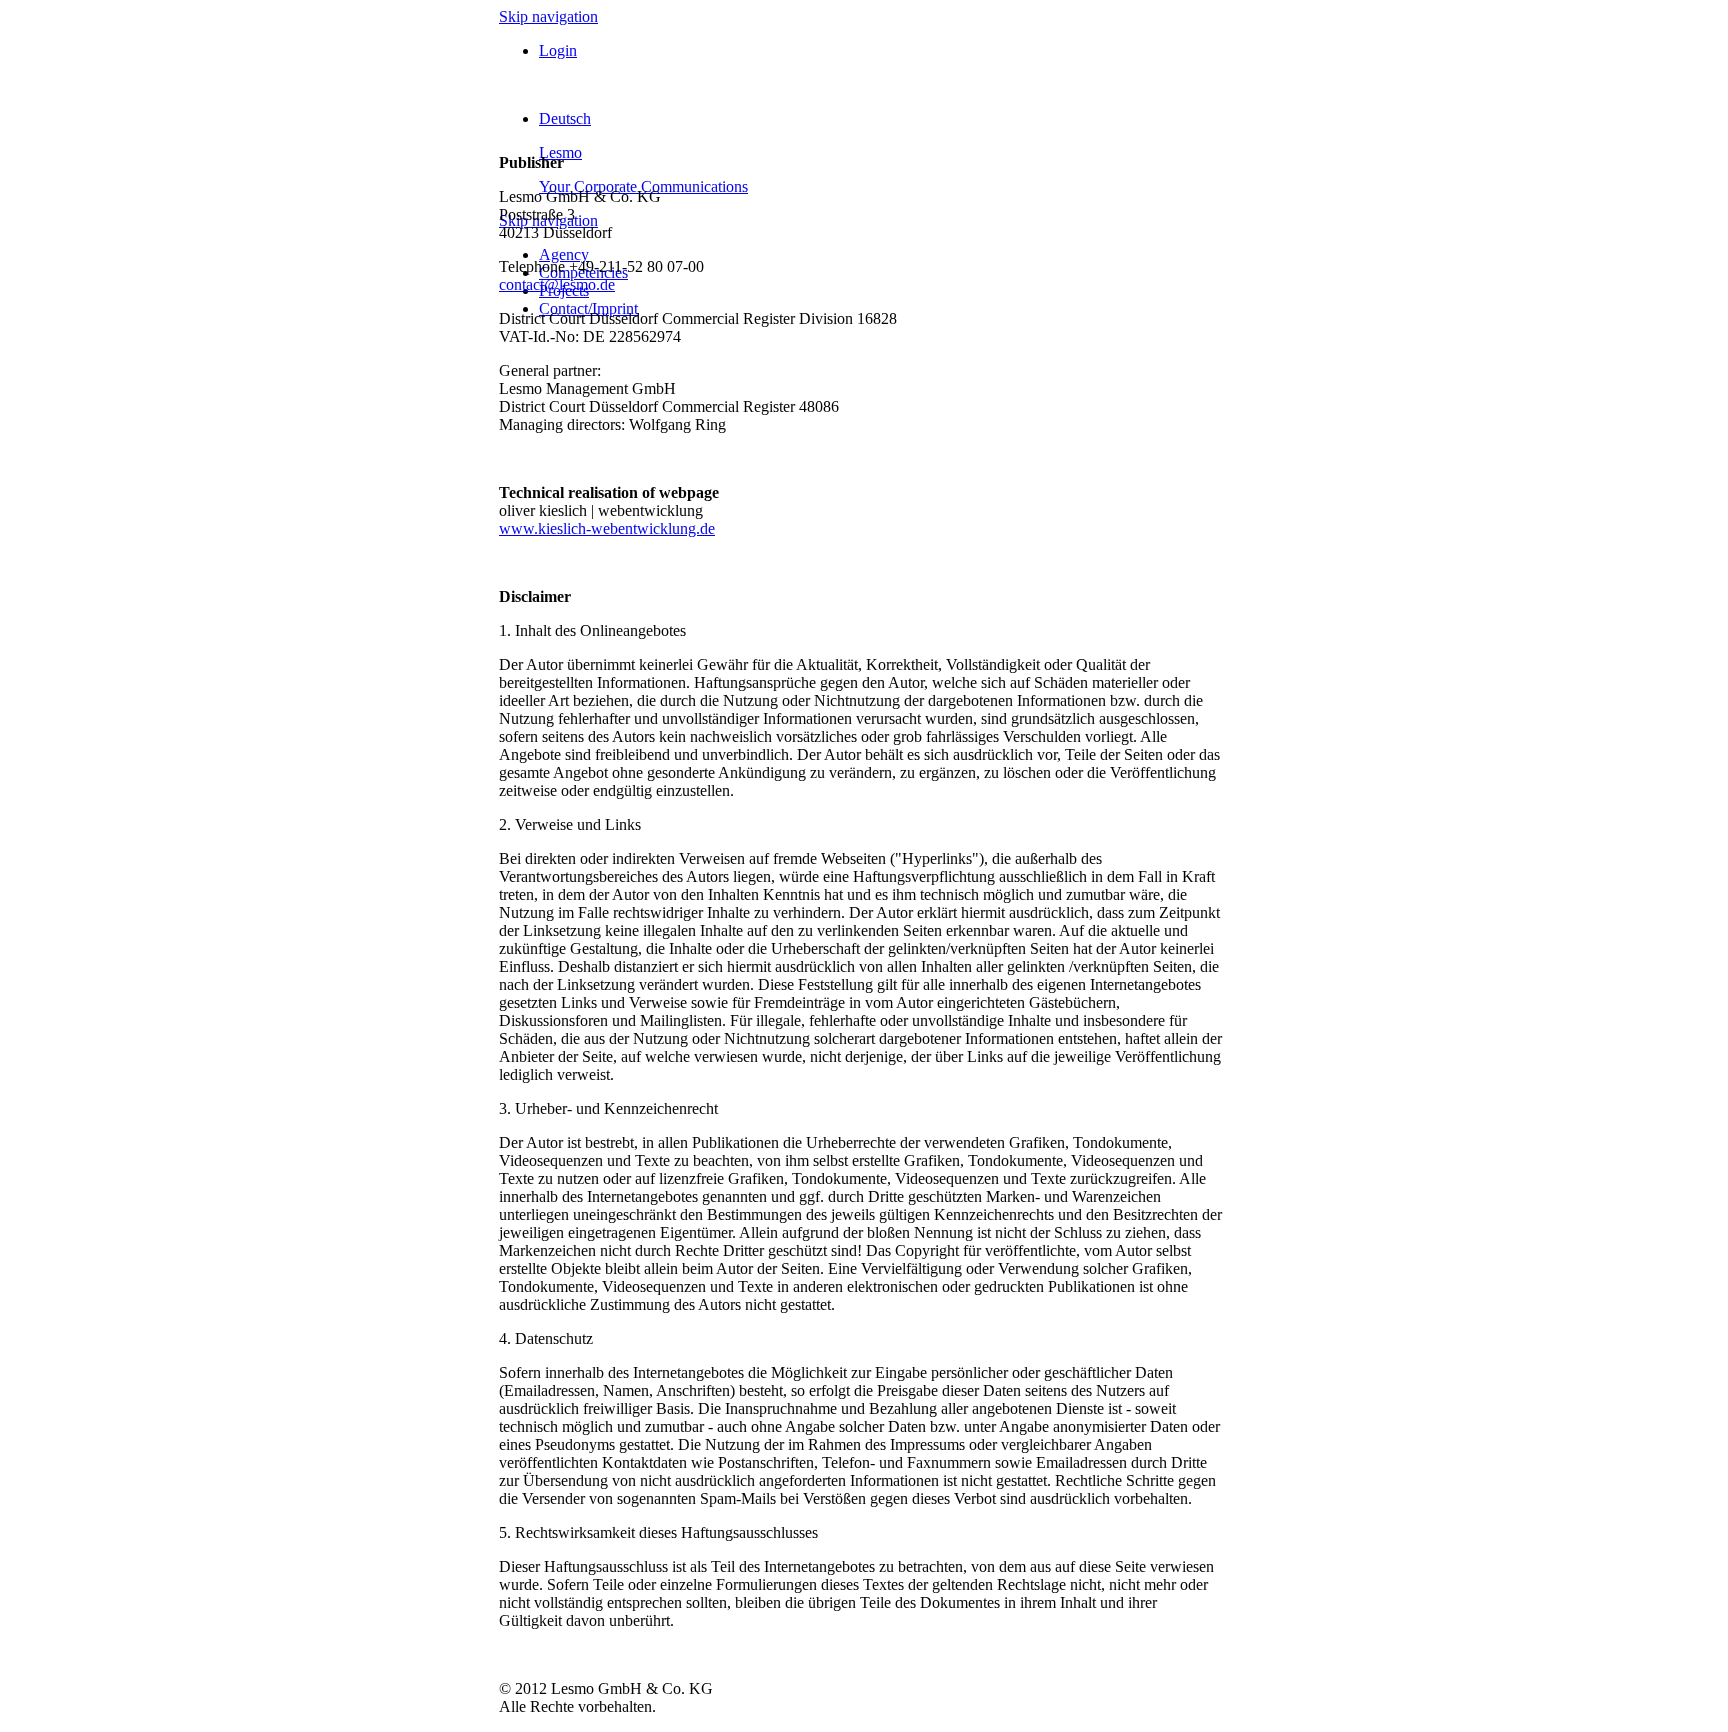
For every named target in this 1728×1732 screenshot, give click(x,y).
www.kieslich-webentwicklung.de (607, 528)
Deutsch (565, 118)
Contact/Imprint (588, 308)
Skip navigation (548, 16)
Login (558, 50)
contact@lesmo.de (557, 284)
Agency (564, 254)
